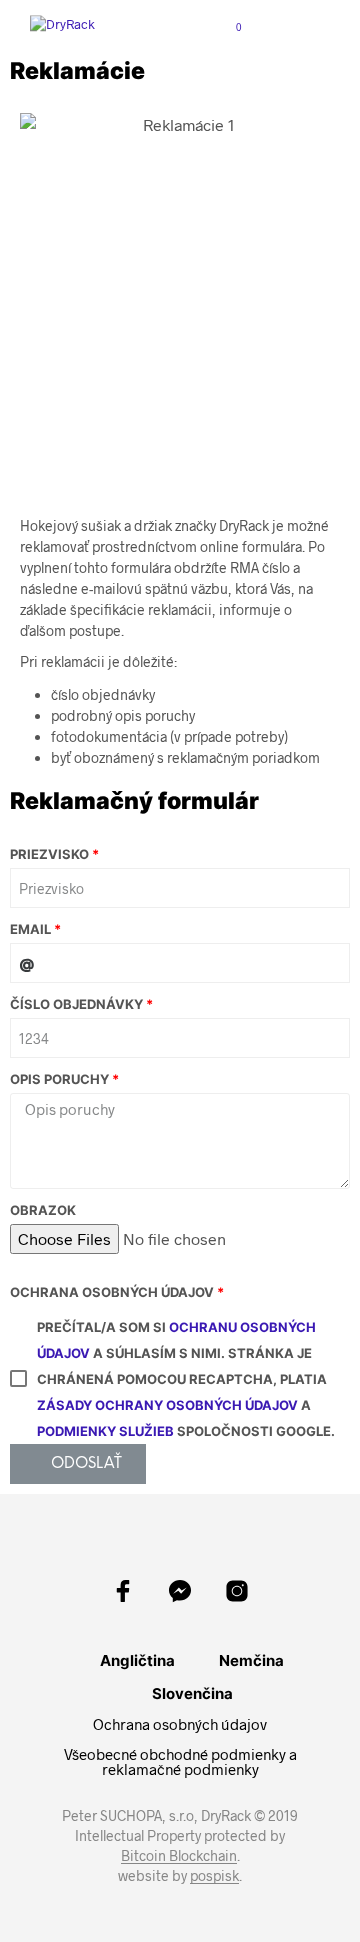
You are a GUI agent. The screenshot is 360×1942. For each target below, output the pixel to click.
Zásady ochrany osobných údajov (167, 1405)
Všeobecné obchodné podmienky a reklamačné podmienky (180, 1761)
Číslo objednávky (76, 1004)
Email (30, 929)
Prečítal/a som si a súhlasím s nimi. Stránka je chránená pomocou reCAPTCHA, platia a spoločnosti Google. (186, 1379)
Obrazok (43, 1210)
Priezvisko (49, 854)
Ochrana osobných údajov (112, 1292)
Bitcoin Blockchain (179, 1856)
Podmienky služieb (105, 1431)
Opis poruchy (59, 1079)
